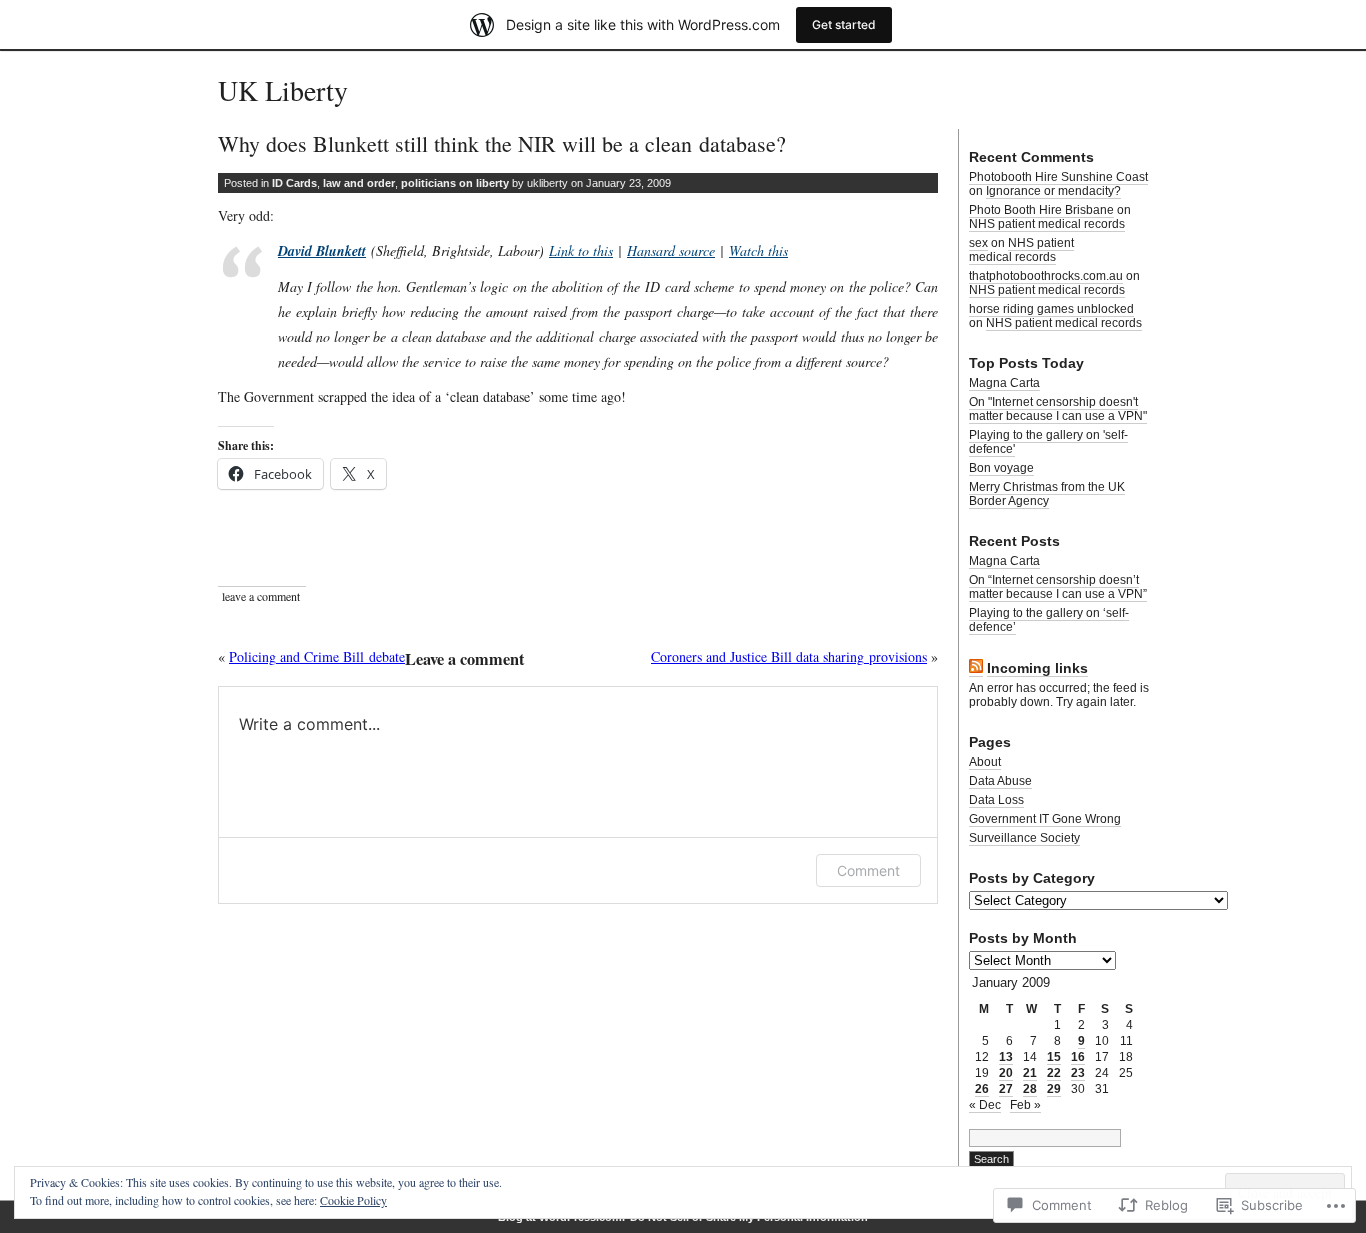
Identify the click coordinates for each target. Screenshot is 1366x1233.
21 (1030, 1073)
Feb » (1025, 1105)
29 (1054, 1089)
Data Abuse (1000, 781)
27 (1006, 1089)
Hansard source (671, 250)
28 (1030, 1089)
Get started (844, 24)
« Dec (985, 1105)
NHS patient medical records (1047, 224)
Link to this (581, 250)
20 (1006, 1073)
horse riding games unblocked (1051, 309)
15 (1054, 1057)
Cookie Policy (353, 1200)
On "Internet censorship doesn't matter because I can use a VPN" (1058, 409)
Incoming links (1037, 668)
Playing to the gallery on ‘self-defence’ (1049, 620)
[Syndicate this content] (976, 668)
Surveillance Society (1024, 838)
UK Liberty (283, 90)
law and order (359, 183)
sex (978, 243)
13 (1006, 1057)
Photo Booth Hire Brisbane (1041, 210)
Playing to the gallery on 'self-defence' (1048, 442)
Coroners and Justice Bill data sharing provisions (789, 656)
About (985, 762)
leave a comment (261, 596)
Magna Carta (1004, 383)
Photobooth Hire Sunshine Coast (1058, 177)
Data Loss (996, 800)
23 (1078, 1073)
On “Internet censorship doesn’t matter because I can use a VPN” (1058, 587)
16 (1078, 1057)
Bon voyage (1001, 468)
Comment (868, 870)
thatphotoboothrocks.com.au (1046, 276)
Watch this (758, 250)
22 (1054, 1073)
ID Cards (294, 183)
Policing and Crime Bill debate (317, 656)
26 (982, 1089)
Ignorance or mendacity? (1053, 191)
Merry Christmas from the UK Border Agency (1047, 494)
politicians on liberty (455, 183)
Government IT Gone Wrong (1045, 819)
